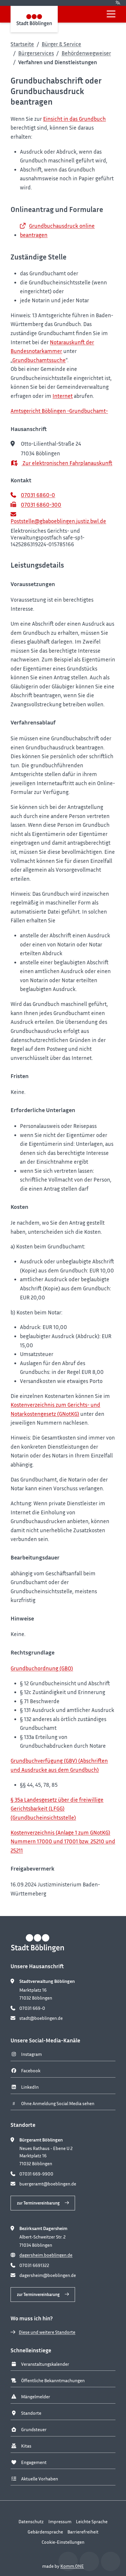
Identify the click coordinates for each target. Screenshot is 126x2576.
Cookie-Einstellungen (63, 2542)
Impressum (60, 2521)
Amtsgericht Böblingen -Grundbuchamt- (59, 411)
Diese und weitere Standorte (47, 2332)
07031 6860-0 (38, 495)
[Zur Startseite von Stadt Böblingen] (34, 19)
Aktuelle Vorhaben (40, 2479)
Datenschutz (31, 2521)
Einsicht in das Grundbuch (74, 119)
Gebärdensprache (45, 2532)
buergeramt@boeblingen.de (48, 2184)
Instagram (31, 2054)
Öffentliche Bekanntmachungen (53, 2380)
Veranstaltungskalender (45, 2364)
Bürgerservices (36, 53)
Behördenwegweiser (86, 53)
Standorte (31, 2413)
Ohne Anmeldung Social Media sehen (58, 2103)
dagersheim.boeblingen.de (46, 2255)
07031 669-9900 (36, 2174)
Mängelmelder (36, 2397)
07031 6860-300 (41, 505)
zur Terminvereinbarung (38, 2203)
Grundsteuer (34, 2429)
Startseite (22, 44)
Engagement (34, 2462)
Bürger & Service (61, 44)
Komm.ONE (72, 2566)
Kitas (26, 2446)
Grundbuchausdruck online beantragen (57, 230)
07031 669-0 (32, 2008)
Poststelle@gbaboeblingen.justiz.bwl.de (58, 521)
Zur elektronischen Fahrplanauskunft (67, 463)
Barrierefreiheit (83, 2532)
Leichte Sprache (92, 2521)
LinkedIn (30, 2087)
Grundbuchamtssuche (39, 360)
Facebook (31, 2071)
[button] (111, 14)
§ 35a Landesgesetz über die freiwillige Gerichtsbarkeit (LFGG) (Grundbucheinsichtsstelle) (57, 1808)
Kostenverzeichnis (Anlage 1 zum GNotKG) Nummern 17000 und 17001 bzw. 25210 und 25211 (63, 1841)
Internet (63, 396)
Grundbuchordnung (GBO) (42, 1668)
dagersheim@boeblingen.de (48, 2275)
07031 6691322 (34, 2265)
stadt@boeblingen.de (41, 2018)
